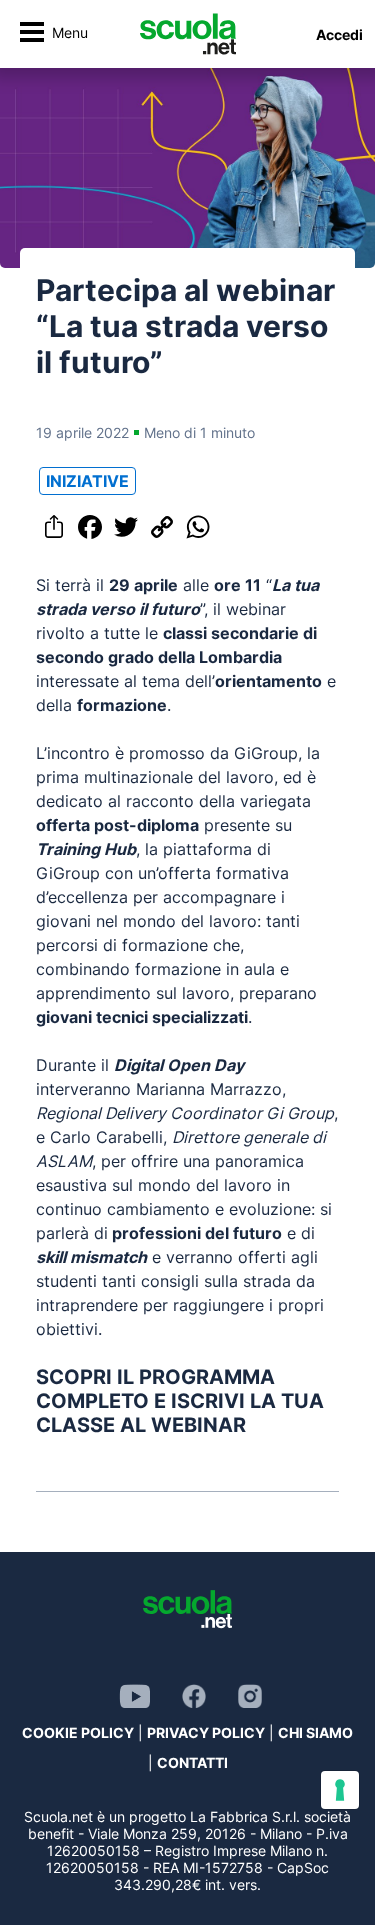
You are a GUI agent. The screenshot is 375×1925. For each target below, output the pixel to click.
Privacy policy (206, 1732)
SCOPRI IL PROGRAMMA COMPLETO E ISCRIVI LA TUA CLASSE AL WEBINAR (180, 1401)
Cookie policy (78, 1732)
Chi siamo (315, 1732)
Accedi (339, 34)
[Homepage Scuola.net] (188, 34)
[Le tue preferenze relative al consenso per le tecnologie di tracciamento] (340, 1790)
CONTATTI (192, 1762)
